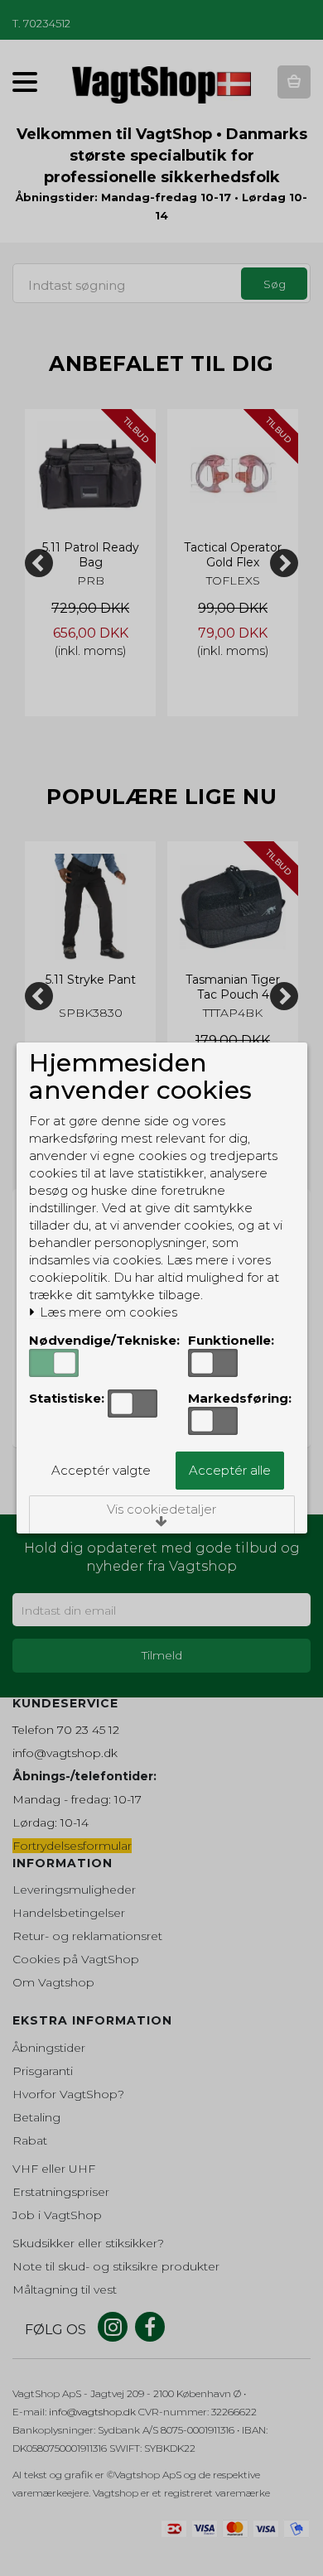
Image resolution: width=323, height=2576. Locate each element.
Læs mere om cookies (107, 1312)
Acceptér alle (230, 1470)
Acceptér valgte (101, 1470)
